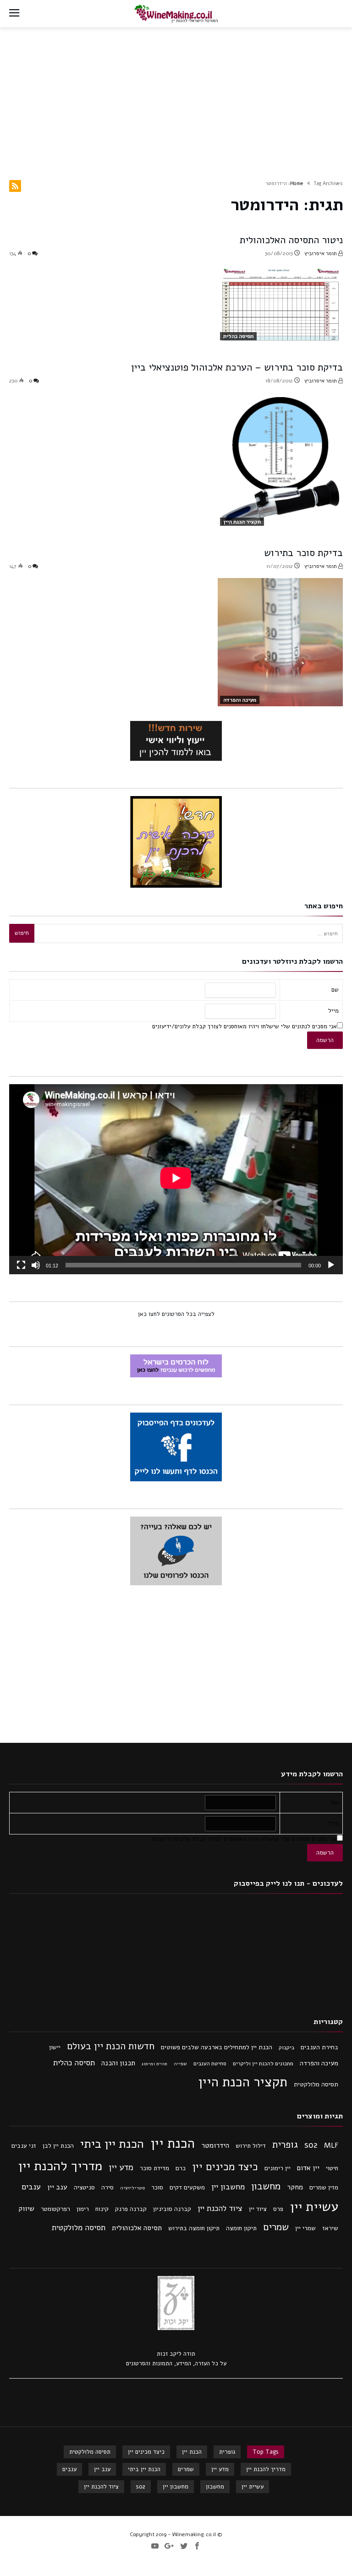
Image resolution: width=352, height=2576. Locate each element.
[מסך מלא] (21, 1265)
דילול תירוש (251, 2146)
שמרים (276, 2227)
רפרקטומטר (55, 2209)
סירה (107, 2187)
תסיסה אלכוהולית (137, 2228)
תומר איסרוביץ (321, 253)
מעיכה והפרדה (240, 700)
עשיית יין (314, 2207)
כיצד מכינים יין (225, 2167)
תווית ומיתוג (154, 2064)
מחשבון (266, 2186)
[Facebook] (197, 2546)
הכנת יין (173, 2143)
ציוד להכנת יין (220, 2208)
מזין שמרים (324, 2187)
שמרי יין (305, 2228)
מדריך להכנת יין (60, 2166)
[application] (176, 1179)
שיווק (26, 2209)
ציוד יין (258, 2209)
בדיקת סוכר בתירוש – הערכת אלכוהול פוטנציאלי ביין (237, 367)
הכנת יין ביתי (112, 2144)
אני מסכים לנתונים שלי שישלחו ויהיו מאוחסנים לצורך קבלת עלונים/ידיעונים (245, 1026)
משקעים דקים (187, 2187)
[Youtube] (155, 2546)
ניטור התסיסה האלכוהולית (291, 240)
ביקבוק (286, 2047)
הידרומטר (215, 2145)
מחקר (295, 2187)
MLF (331, 2145)
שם (335, 990)
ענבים (31, 2187)
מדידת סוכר (154, 2168)
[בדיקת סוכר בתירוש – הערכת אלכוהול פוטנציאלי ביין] (280, 460)
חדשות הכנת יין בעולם (111, 2046)
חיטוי (332, 2168)
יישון (55, 2047)
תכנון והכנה (118, 2063)
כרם (181, 2168)
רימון (83, 2209)
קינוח (102, 2209)
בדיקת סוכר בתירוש (303, 553)
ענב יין (57, 2187)
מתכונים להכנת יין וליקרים (263, 2063)
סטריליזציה (132, 2188)
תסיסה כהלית (238, 336)
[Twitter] (184, 2546)
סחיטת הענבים (210, 2063)
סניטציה (84, 2187)
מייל (333, 1011)
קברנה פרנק (131, 2209)
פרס (278, 2209)
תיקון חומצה (241, 2228)
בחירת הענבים (319, 2047)
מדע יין (121, 2167)
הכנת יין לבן (58, 2146)
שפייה (180, 2064)
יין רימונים (278, 2168)
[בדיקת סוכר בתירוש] (280, 642)
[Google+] (169, 2546)
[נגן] (331, 1265)
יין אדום (308, 2168)
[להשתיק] (36, 1265)
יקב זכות (168, 2354)
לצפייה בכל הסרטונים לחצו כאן (176, 1314)
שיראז (330, 2228)
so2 (311, 2145)
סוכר (157, 2187)
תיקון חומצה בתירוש (194, 2228)
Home (297, 183)
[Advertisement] (176, 97)
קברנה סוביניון (172, 2209)
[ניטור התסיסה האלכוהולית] (280, 304)
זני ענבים (24, 2146)
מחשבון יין (228, 2187)
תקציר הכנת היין (242, 522)
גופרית (285, 2145)
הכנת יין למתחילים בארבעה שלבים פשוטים (217, 2047)
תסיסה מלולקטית (316, 2084)
